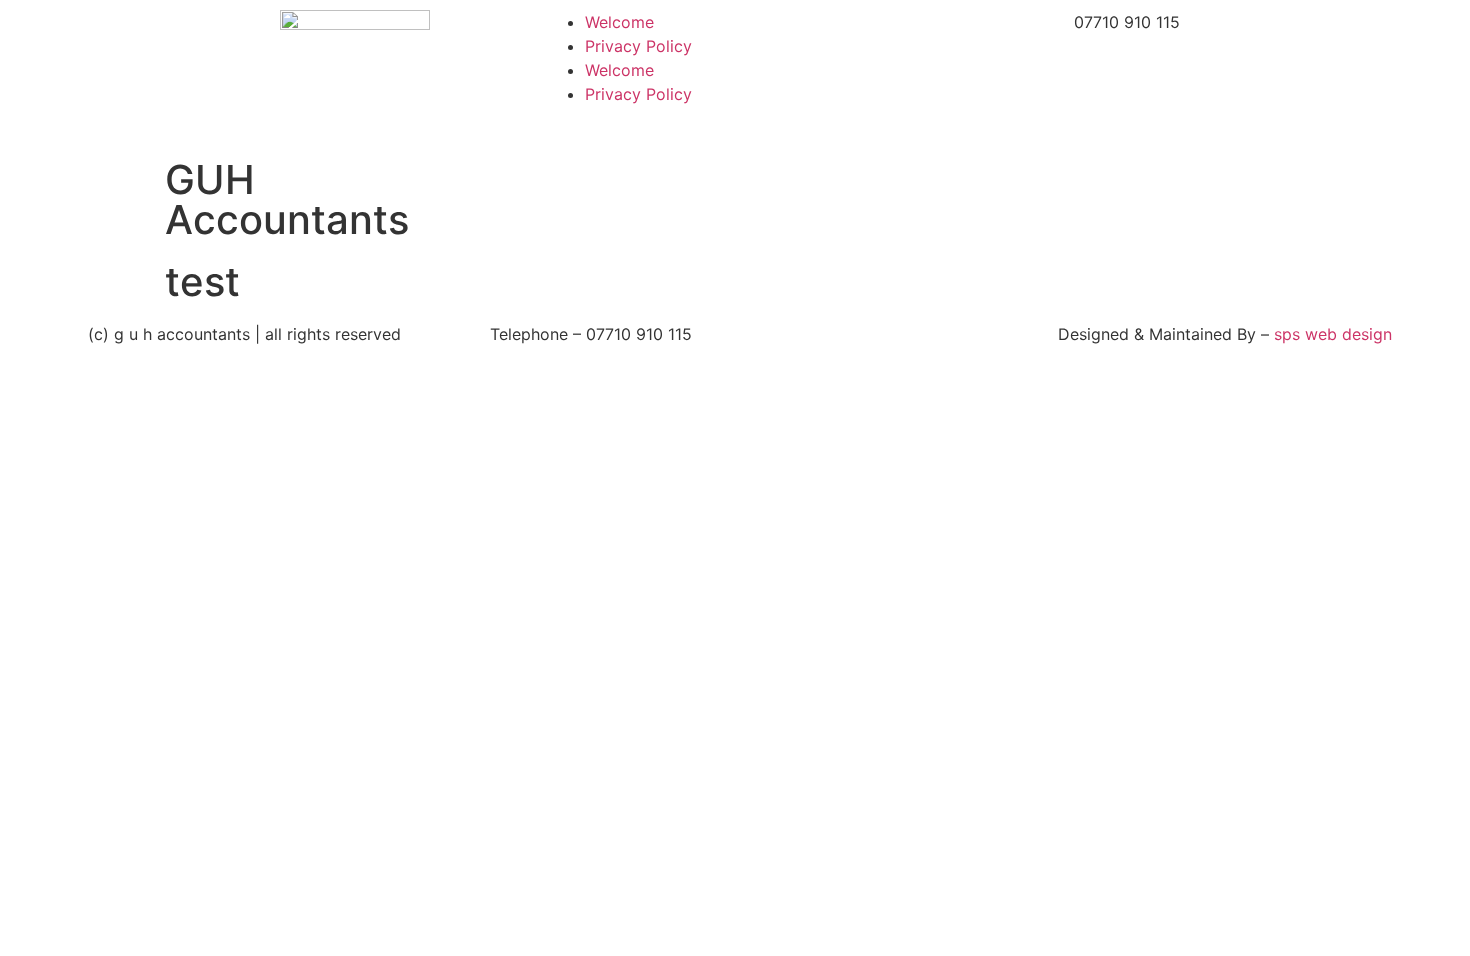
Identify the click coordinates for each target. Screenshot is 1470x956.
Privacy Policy (638, 46)
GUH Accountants (287, 199)
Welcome (619, 22)
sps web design (1333, 334)
